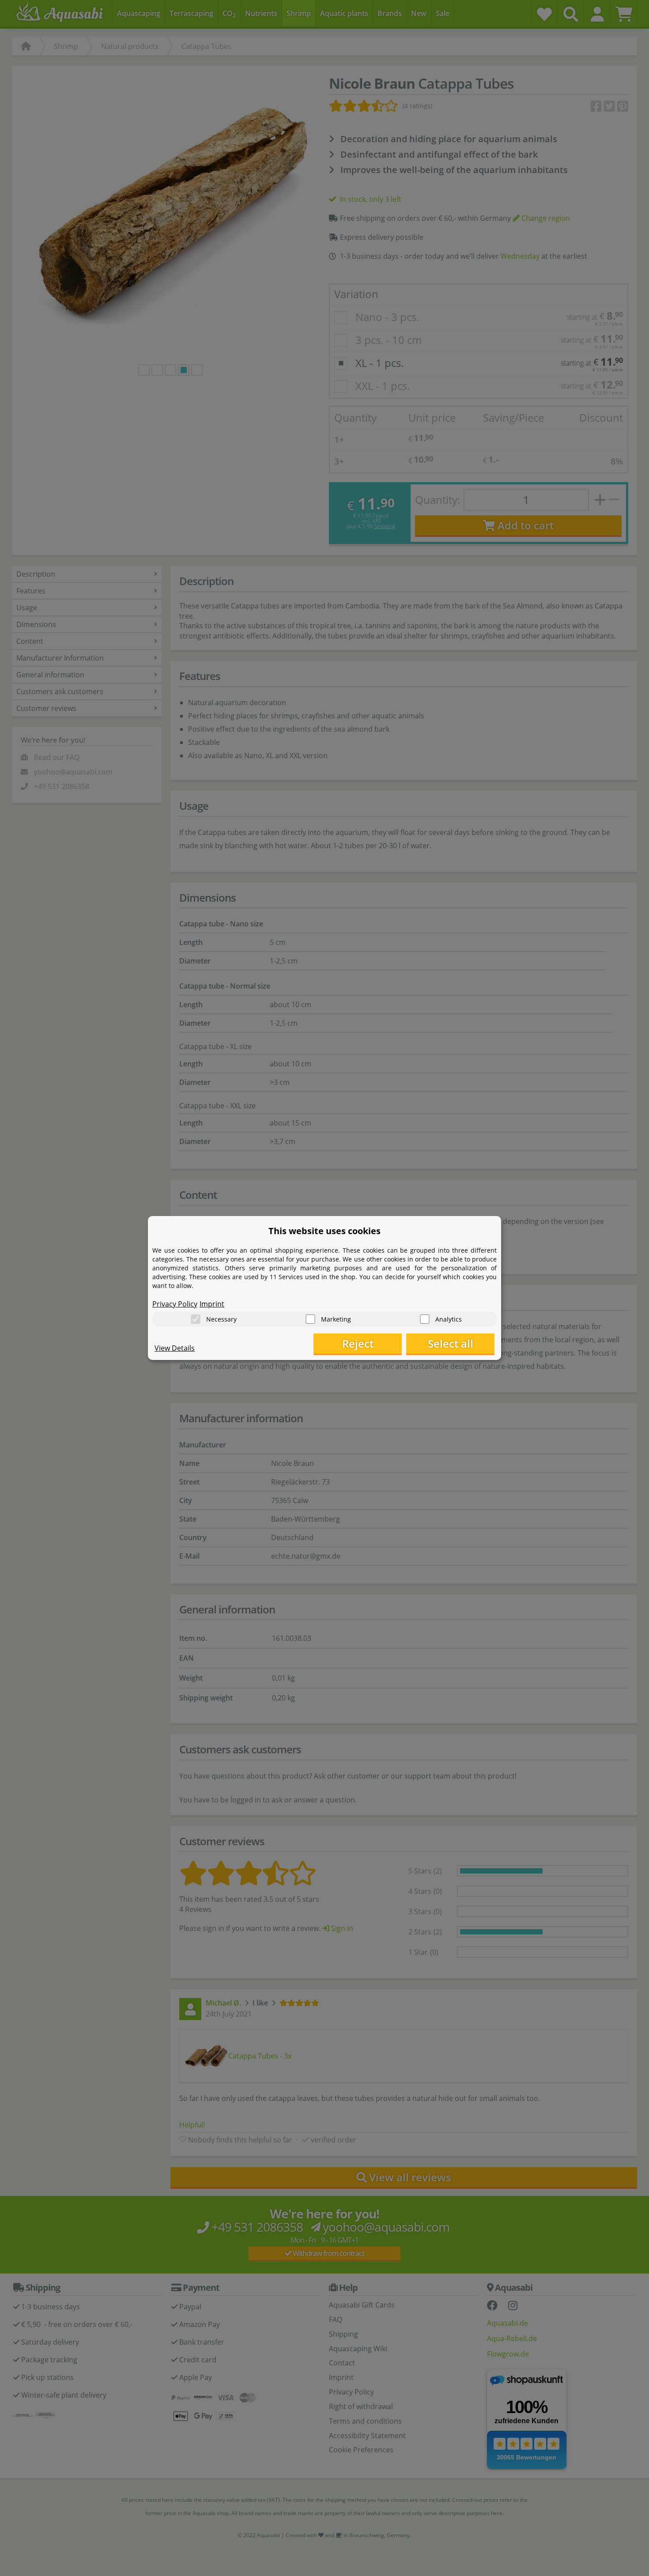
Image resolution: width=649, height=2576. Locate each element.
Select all (451, 1343)
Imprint (212, 1304)
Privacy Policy (175, 1304)
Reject (358, 1343)
